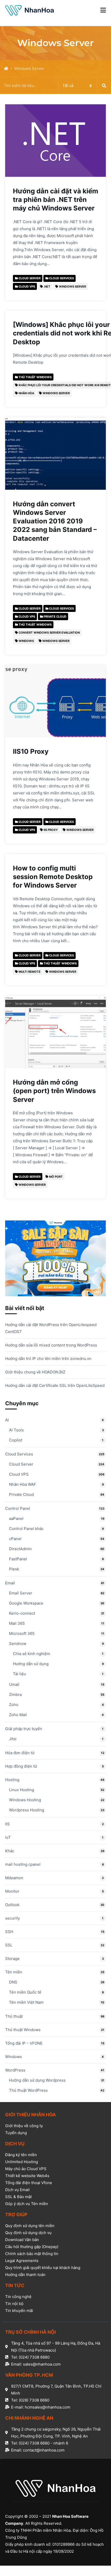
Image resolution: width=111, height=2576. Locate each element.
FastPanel (18, 1559)
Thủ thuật (14, 2016)
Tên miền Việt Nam (26, 2002)
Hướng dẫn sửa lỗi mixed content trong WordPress (51, 1345)
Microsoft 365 (22, 1633)
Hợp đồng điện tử (21, 1766)
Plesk (14, 1569)
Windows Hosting (25, 1800)
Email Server (21, 1593)
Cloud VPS (19, 1474)
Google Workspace (26, 1603)
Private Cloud (21, 1494)
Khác (10, 1851)
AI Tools (16, 1430)
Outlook (12, 1905)
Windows (14, 2057)
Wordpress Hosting (27, 1810)
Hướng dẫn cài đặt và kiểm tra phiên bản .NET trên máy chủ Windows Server (55, 199)
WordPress (15, 2070)
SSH (9, 1932)
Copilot (16, 1440)
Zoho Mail (18, 1715)
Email (10, 1583)
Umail (14, 1684)
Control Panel (18, 1508)
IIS (7, 1824)
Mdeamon (14, 1878)
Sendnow (18, 1644)
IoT (8, 1837)
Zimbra (15, 1695)
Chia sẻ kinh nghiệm (31, 1654)
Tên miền (14, 1972)
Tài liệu (19, 1674)
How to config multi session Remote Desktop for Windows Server (53, 877)
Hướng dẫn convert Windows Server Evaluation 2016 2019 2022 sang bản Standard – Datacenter (55, 521)
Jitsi (13, 1739)
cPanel (15, 1539)
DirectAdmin (20, 1549)
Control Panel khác (26, 1529)
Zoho (14, 1705)
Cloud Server (21, 1464)
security (13, 1918)
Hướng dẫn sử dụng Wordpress (37, 2080)
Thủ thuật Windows (23, 2030)
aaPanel (16, 1518)
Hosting (12, 1780)
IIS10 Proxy (31, 751)
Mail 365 (17, 1623)
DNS (13, 1982)
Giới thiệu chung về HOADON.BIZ (35, 1372)
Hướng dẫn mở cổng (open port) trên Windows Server (54, 1091)
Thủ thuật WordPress (28, 2090)
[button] (103, 10)
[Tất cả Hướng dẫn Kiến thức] (55, 86)
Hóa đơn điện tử (20, 1753)
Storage (12, 1959)
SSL (9, 1945)
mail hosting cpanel (23, 1864)
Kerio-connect (22, 1613)
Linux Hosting (22, 1790)
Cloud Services (19, 1454)
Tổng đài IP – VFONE (24, 2043)
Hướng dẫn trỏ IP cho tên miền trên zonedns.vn (48, 1359)
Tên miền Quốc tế (25, 1992)
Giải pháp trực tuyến (24, 1729)
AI (7, 1420)
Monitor (12, 1891)
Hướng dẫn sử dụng (31, 1664)
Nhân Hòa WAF (23, 1484)
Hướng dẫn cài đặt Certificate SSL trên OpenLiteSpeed (55, 1385)
